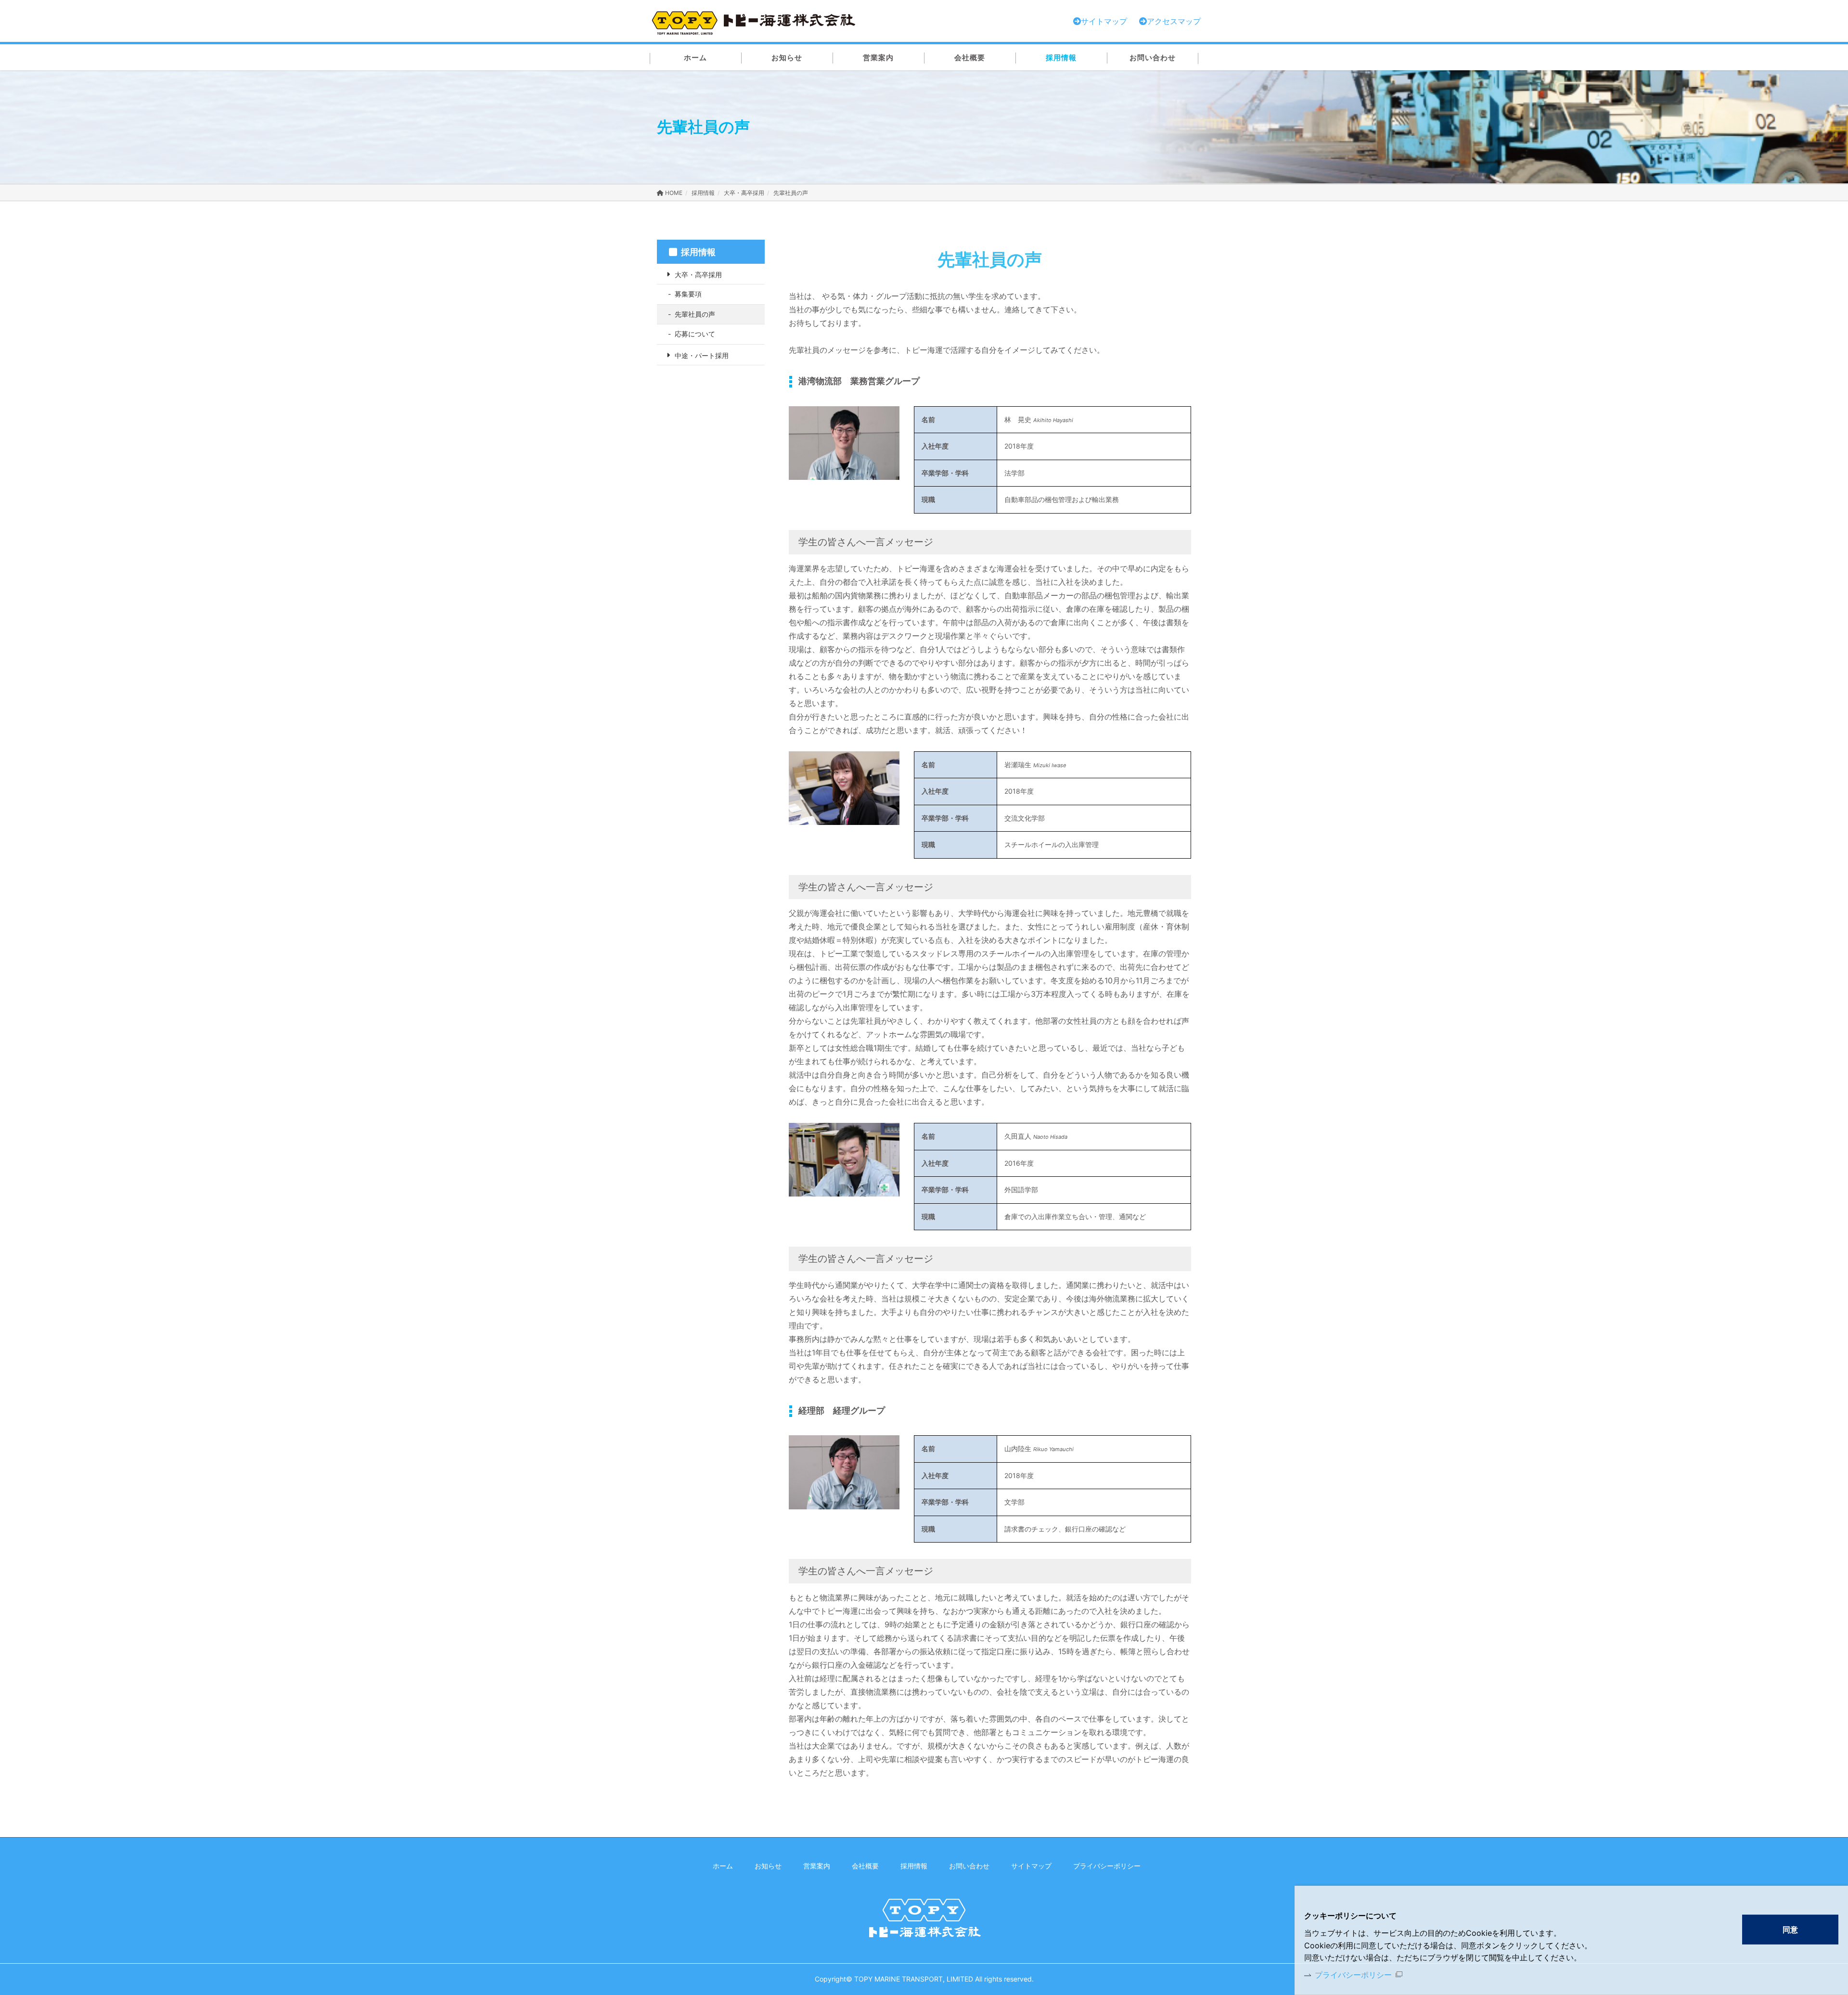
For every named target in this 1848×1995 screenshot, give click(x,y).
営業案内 (817, 1866)
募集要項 (688, 294)
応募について (695, 334)
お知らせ (768, 1866)
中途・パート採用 (702, 355)
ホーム (723, 1866)
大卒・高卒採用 (744, 193)
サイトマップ (1031, 1866)
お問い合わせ (969, 1866)
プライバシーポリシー (1353, 1975)
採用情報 (703, 193)
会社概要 (865, 1866)
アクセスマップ (1174, 21)
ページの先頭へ (1224, 1866)
